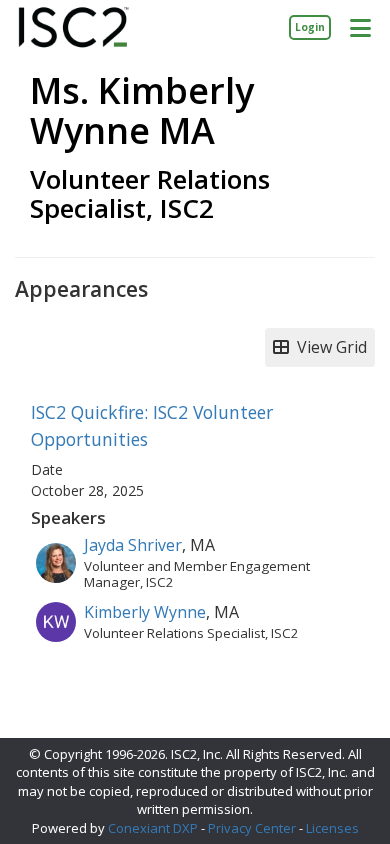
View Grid (328, 347)
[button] (360, 27)
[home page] (73, 27)
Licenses (332, 828)
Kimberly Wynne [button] (145, 612)
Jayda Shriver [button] (133, 545)
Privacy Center (252, 828)
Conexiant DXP (153, 828)
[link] (310, 27)
